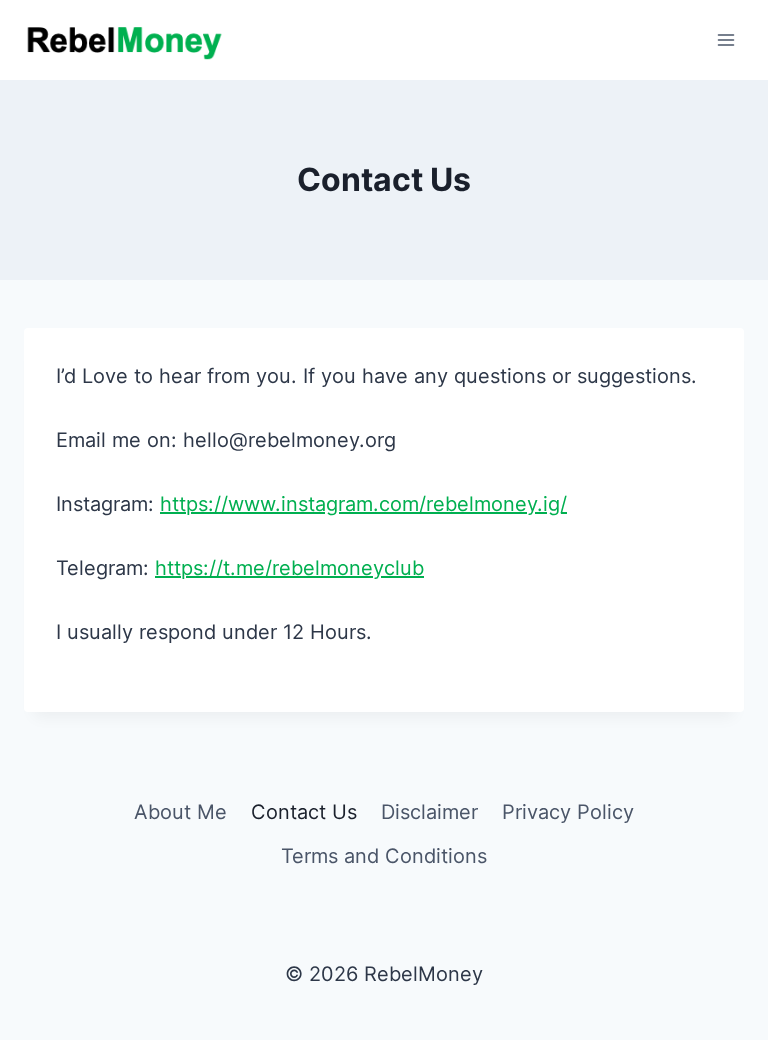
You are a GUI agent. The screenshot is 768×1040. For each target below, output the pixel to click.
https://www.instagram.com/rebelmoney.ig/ (363, 504)
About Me (180, 812)
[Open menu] (725, 39)
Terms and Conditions (384, 856)
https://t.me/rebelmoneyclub (289, 568)
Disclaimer (429, 812)
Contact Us (304, 812)
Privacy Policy (568, 812)
